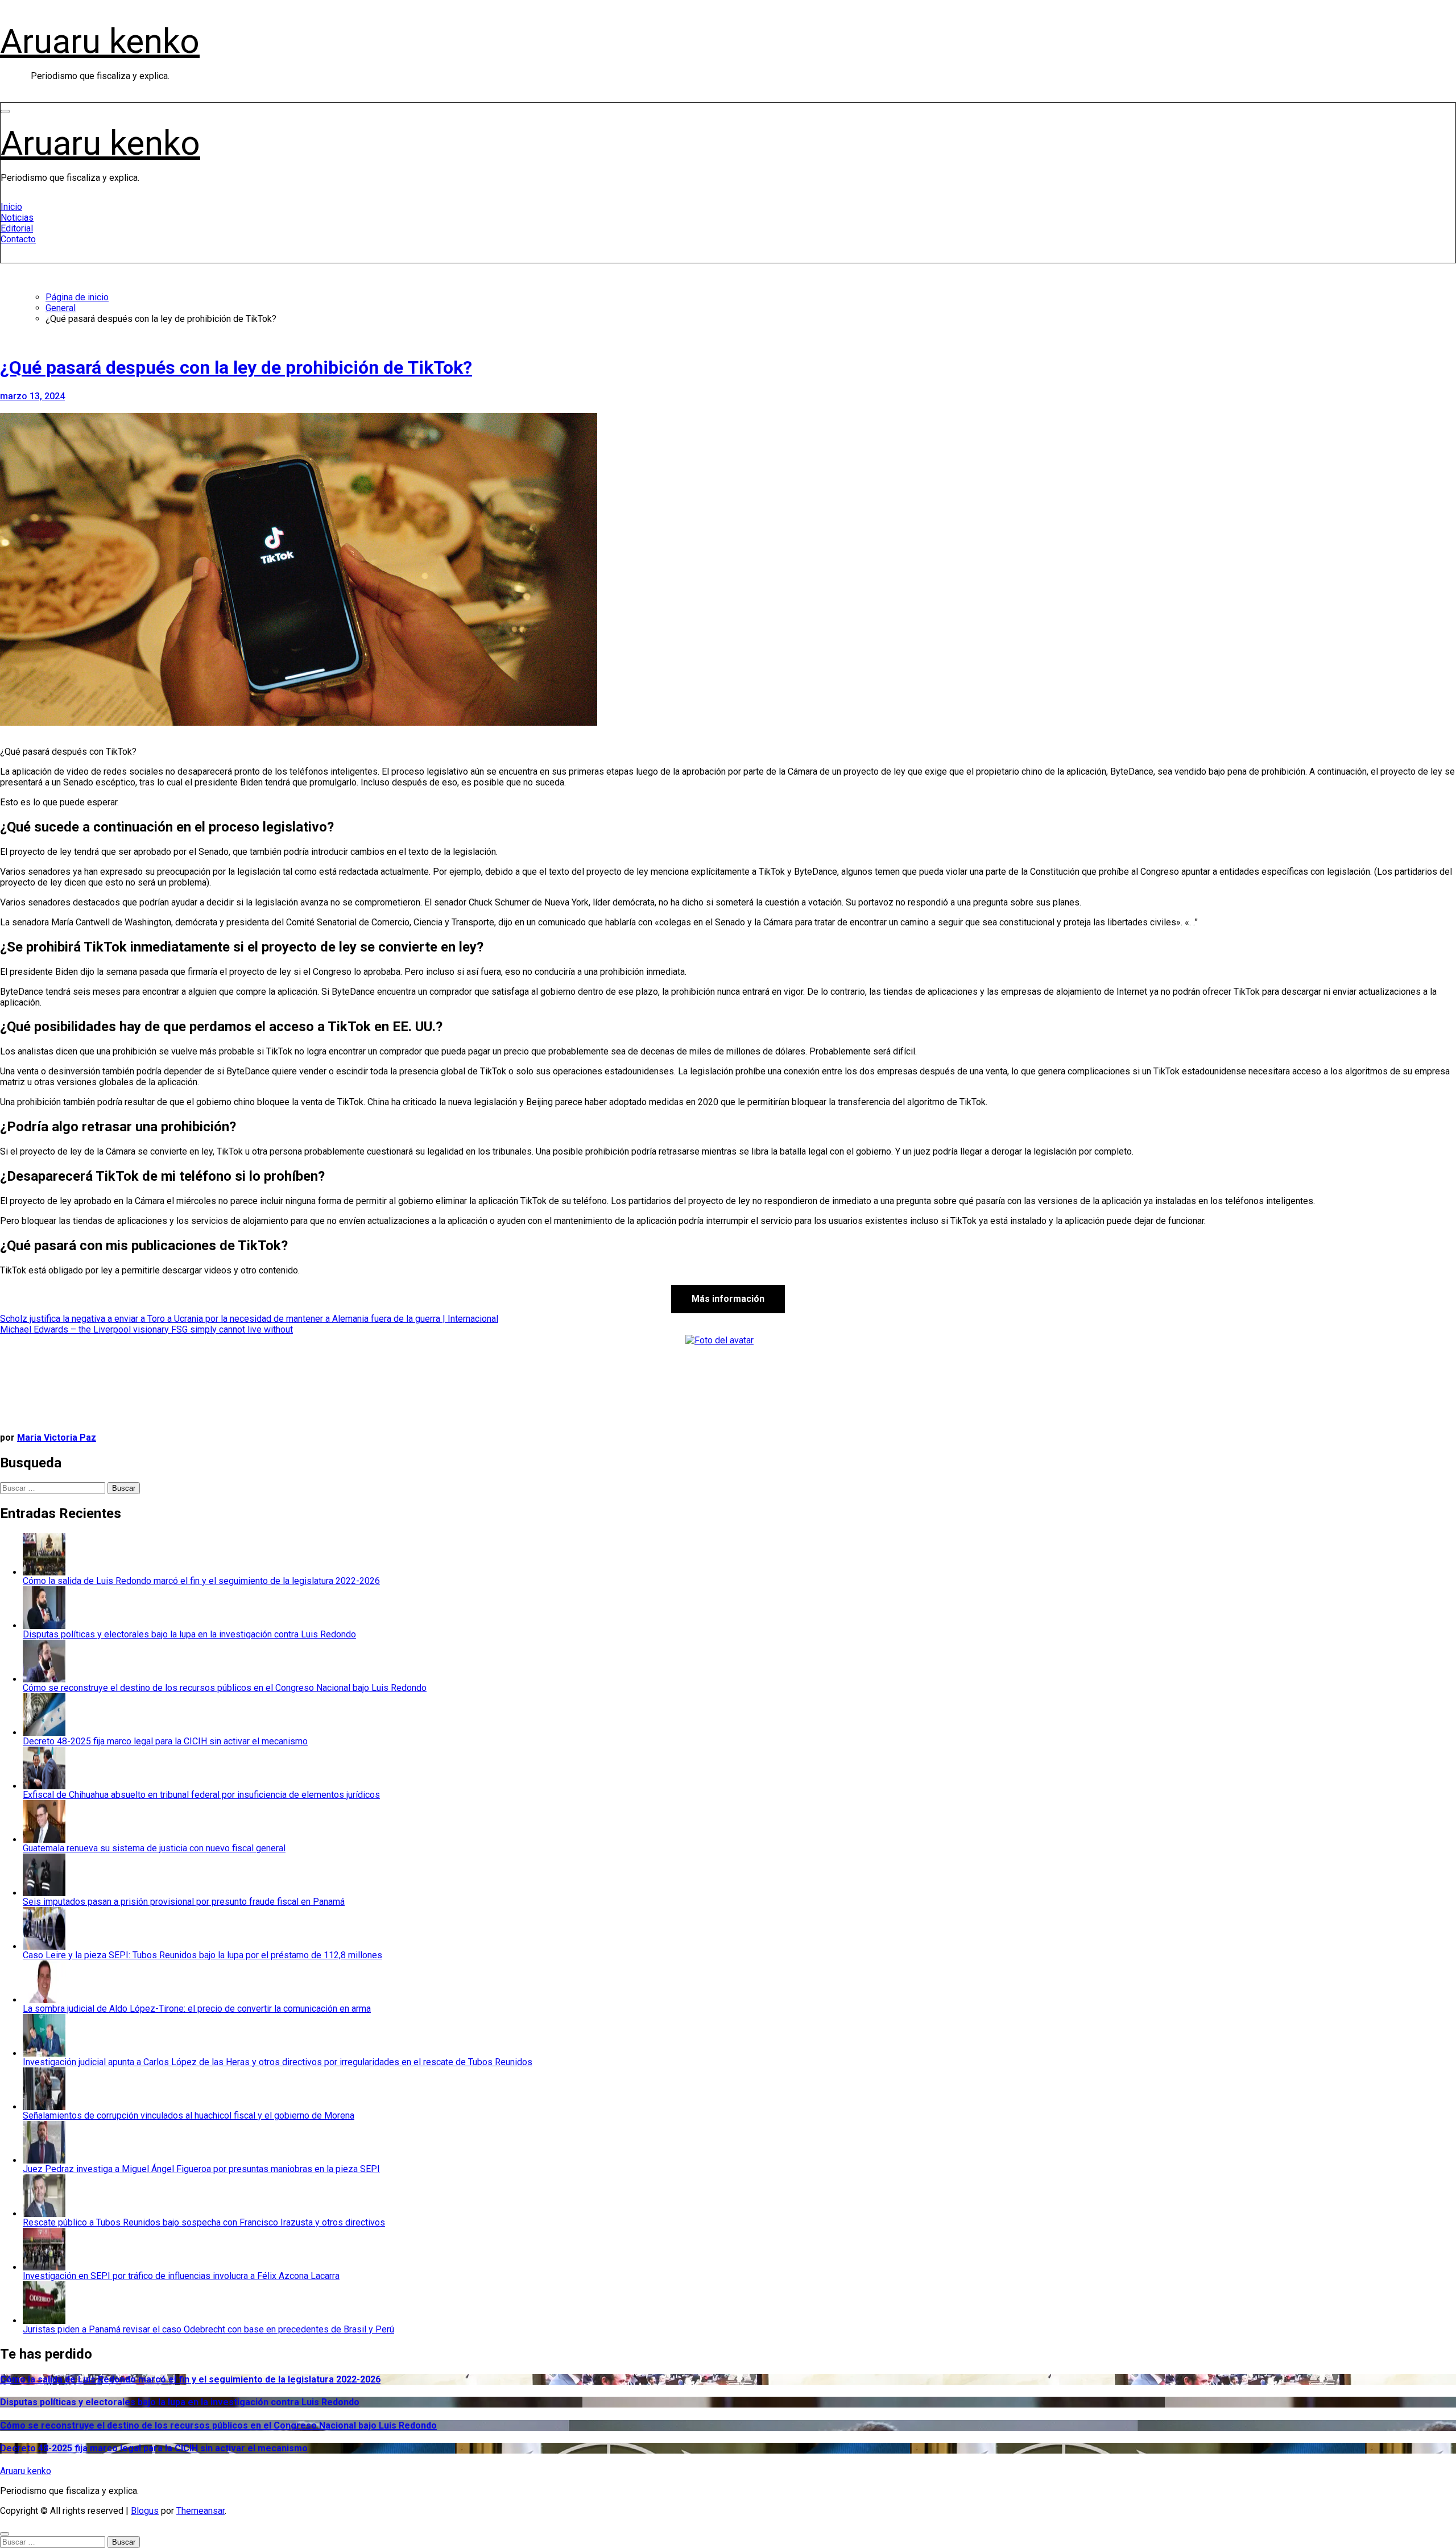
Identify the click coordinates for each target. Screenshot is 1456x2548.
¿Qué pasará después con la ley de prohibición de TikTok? (236, 367)
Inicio (11, 207)
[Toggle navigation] (5, 111)
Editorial (17, 228)
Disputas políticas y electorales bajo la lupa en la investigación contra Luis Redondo (180, 2402)
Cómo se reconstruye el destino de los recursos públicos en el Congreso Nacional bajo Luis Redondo (218, 2425)
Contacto (18, 239)
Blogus (145, 2511)
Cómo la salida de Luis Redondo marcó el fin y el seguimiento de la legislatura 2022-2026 (190, 2379)
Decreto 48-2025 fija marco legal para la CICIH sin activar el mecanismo (154, 2448)
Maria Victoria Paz (57, 1438)
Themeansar (200, 2511)
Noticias (17, 218)
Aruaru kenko (100, 41)
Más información (728, 1299)
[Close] (5, 2534)
